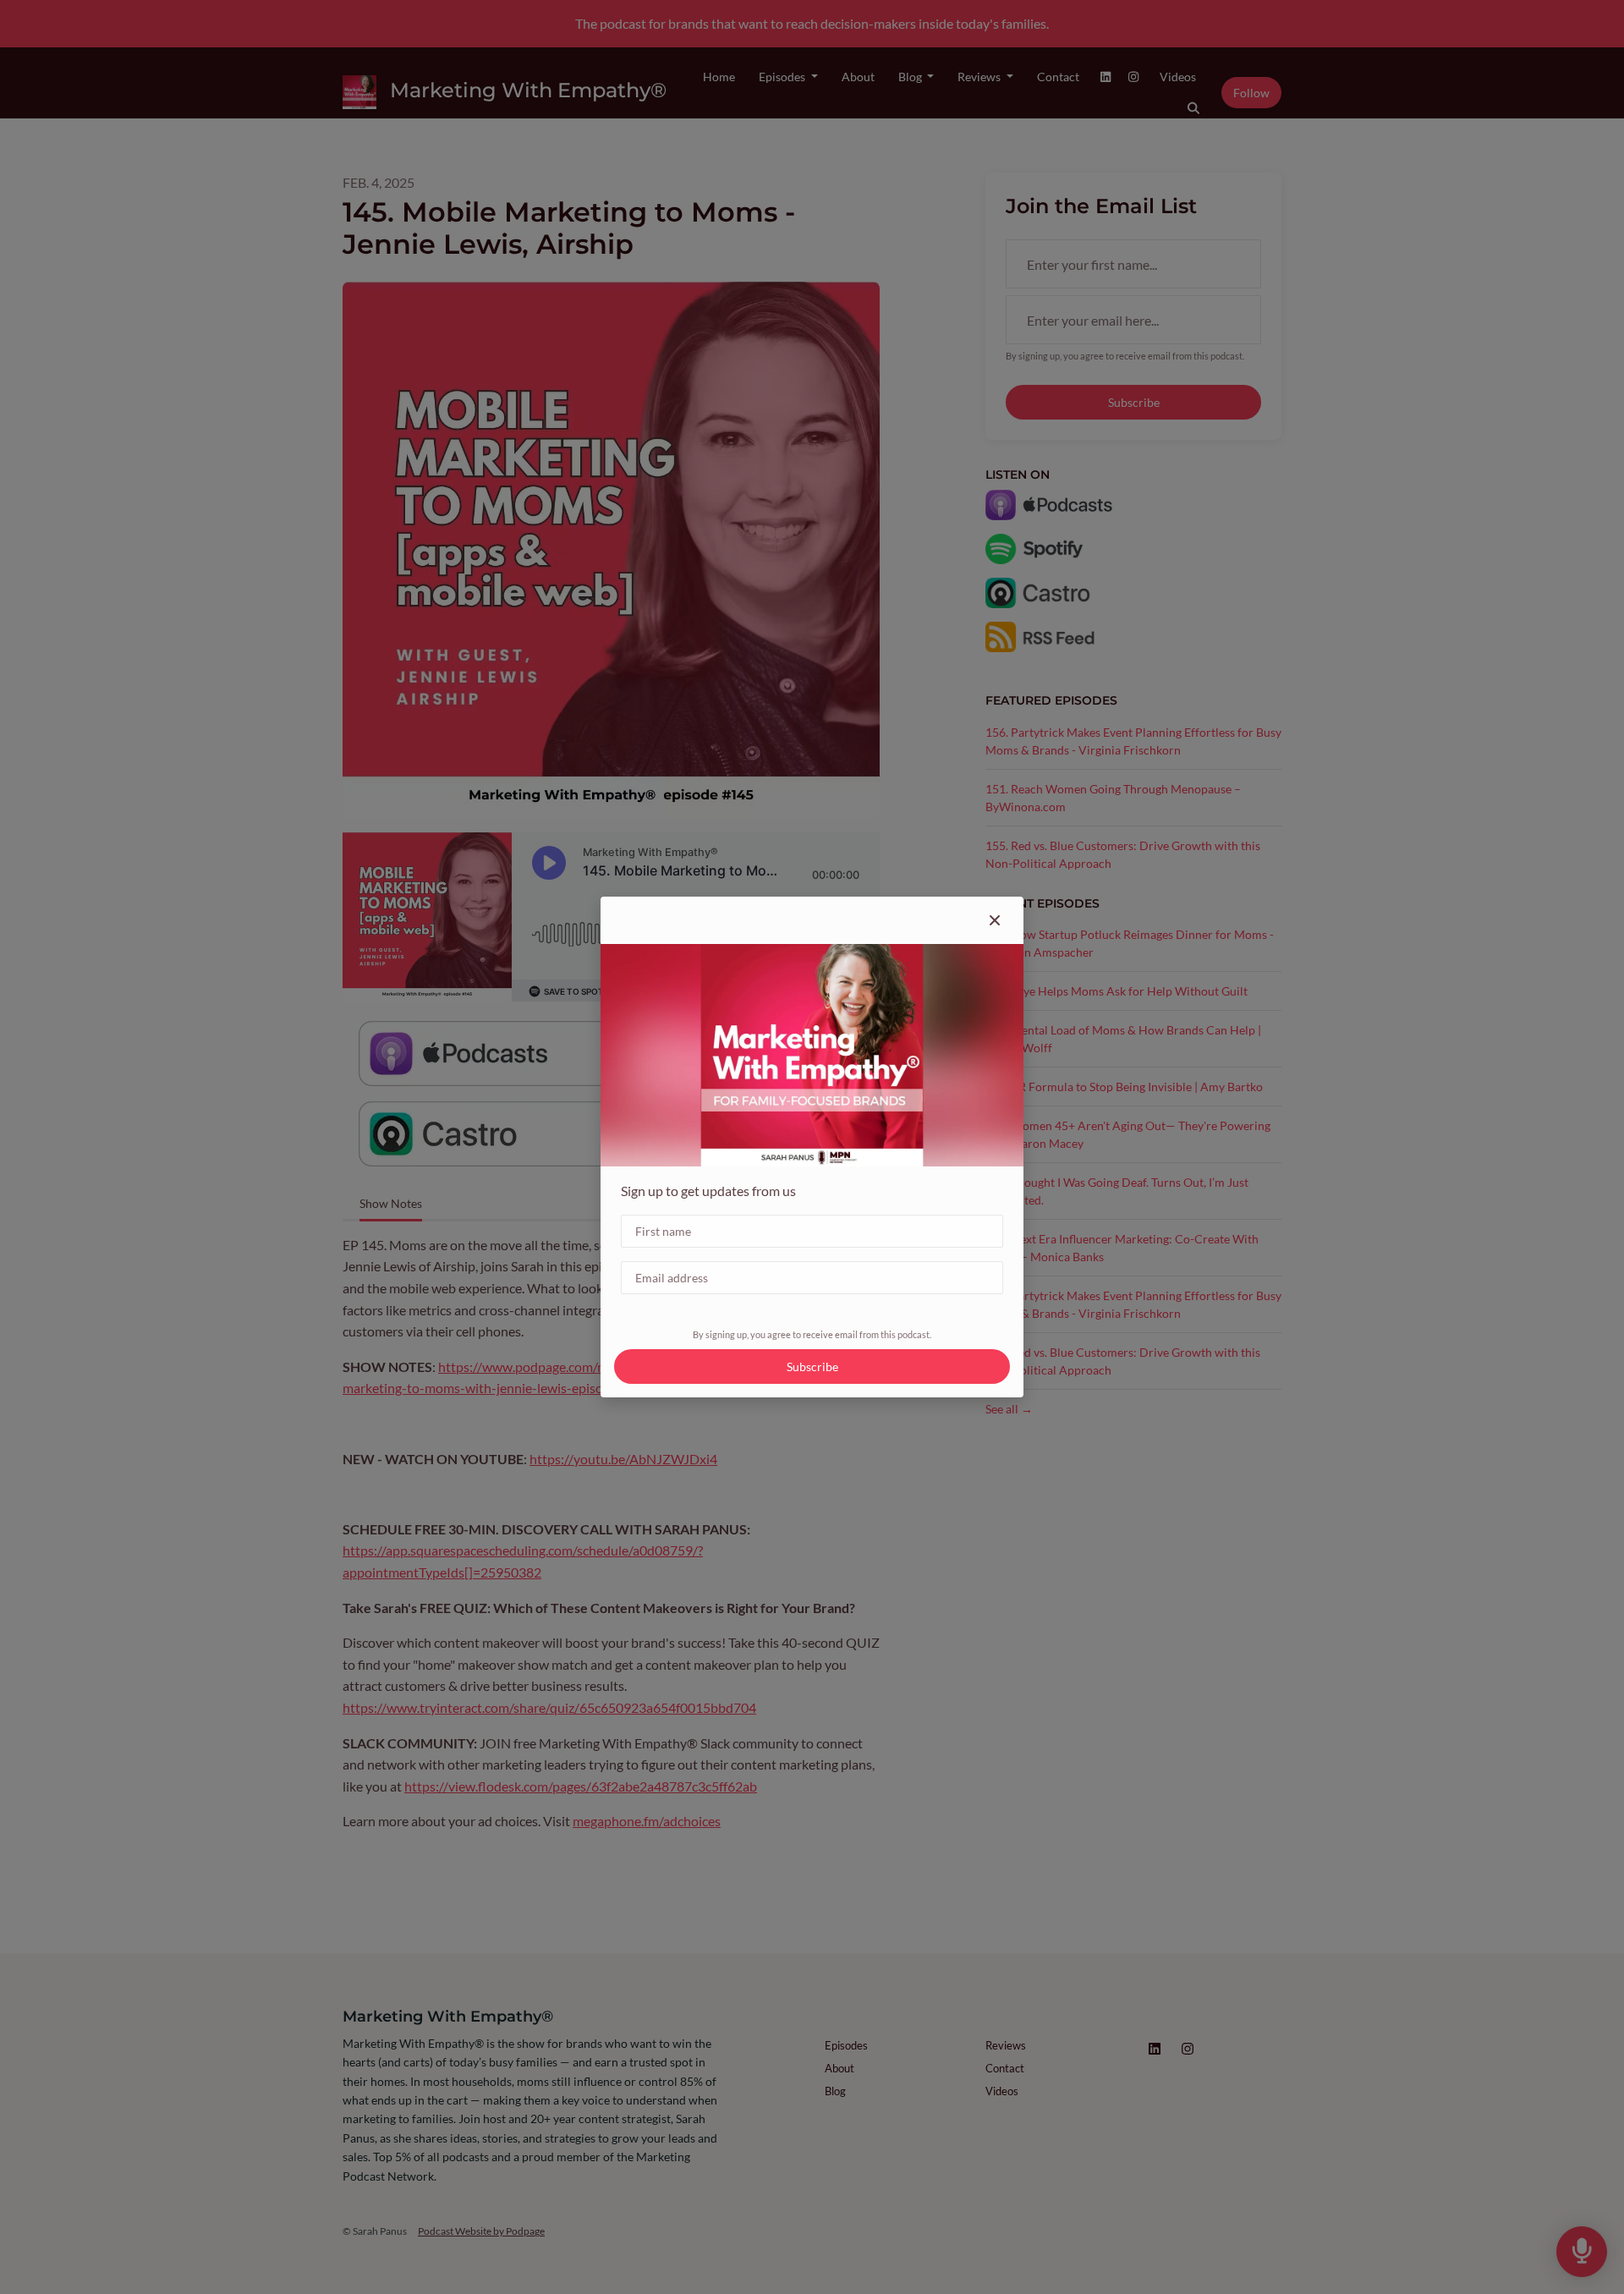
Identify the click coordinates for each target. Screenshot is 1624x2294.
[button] (995, 920)
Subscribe (812, 1367)
